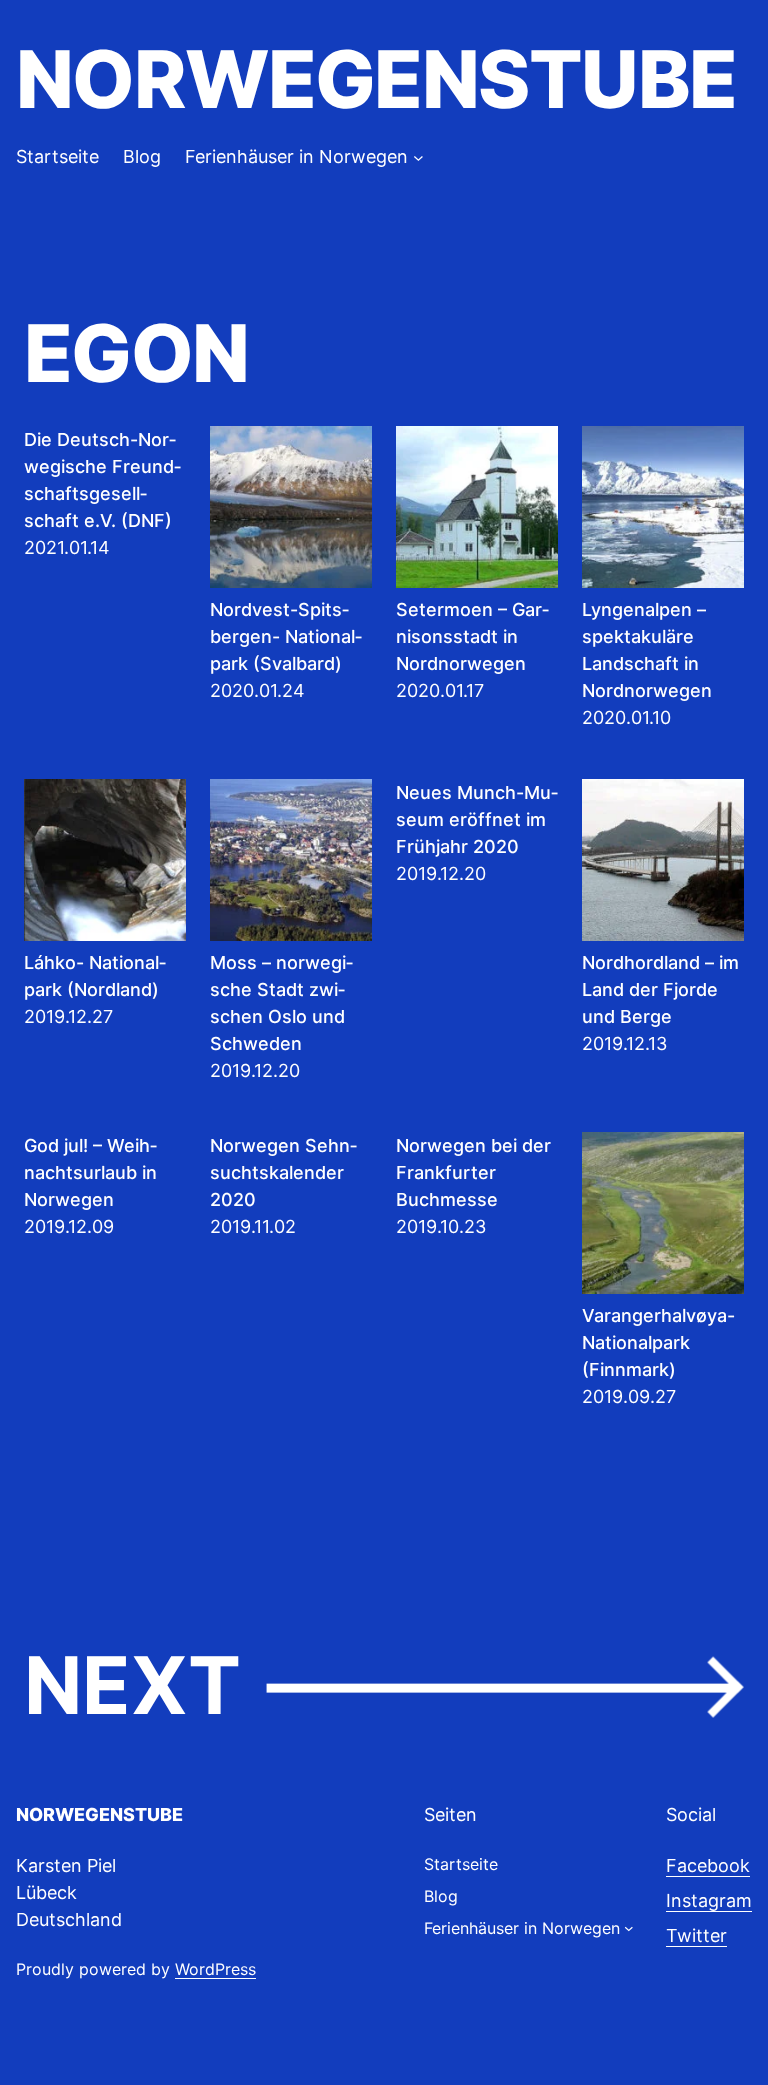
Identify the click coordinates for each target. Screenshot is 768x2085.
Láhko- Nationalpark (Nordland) (95, 976)
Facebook (708, 1865)
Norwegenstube (376, 79)
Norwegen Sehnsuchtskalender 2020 (283, 1172)
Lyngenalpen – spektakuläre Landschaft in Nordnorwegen (647, 650)
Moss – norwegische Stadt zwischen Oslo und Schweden (281, 1003)
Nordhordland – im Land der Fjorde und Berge (660, 989)
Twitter (696, 1935)
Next (384, 1686)
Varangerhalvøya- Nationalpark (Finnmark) (658, 1342)
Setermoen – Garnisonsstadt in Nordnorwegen (472, 636)
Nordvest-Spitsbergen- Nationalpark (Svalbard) (286, 636)
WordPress (215, 1969)
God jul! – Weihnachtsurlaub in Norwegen (90, 1172)
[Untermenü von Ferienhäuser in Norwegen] (418, 156)
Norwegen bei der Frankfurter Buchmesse (473, 1172)
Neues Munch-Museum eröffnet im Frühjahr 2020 (477, 819)
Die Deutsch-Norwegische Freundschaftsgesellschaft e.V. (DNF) (102, 480)
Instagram (709, 1900)
